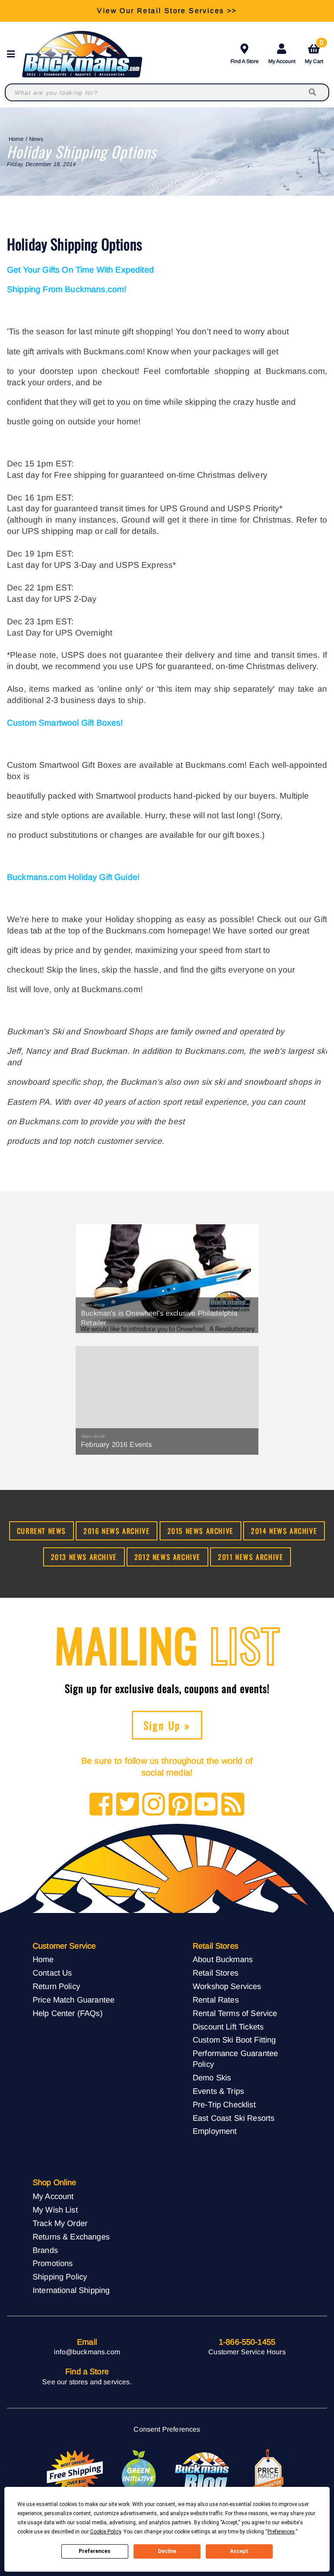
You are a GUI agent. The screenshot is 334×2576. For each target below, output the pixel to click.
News (36, 139)
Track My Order (60, 2223)
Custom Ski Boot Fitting (234, 2040)
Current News (42, 1531)
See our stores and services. (87, 2382)
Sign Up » (167, 1725)
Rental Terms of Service (235, 2013)
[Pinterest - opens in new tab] (180, 1805)
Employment (215, 2131)
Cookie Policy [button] (105, 2532)
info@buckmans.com (87, 2352)
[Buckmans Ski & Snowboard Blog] (203, 2472)
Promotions (53, 2263)
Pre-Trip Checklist (224, 2104)
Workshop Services (227, 1986)
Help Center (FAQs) (68, 2013)
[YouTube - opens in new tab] (206, 1805)
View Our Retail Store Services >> (167, 11)
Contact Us (52, 1973)
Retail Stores (215, 1973)
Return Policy (56, 1986)
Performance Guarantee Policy (235, 2059)
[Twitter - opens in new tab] (128, 1805)
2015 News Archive (200, 1531)
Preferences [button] (281, 2532)
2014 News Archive (284, 1531)
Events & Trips (218, 2091)
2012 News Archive (167, 1557)
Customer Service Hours (247, 2352)
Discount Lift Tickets (228, 2027)
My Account (282, 61)
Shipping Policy (60, 2277)
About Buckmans (223, 1959)
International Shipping (71, 2290)
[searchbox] (313, 92)
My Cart (314, 52)
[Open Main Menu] (13, 54)
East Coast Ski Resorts (234, 2118)
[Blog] (233, 1805)
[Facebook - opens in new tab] (101, 1805)
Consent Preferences (167, 2429)
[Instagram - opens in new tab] (154, 1805)
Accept (239, 2551)
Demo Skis (212, 2078)
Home (16, 139)
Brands (45, 2250)
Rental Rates (216, 2000)
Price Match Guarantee (73, 2000)
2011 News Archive (250, 1557)
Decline (167, 2551)
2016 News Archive (117, 1531)
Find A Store (245, 61)
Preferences (95, 2551)
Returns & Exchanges (71, 2237)
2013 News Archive (84, 1557)
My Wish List (55, 2210)
